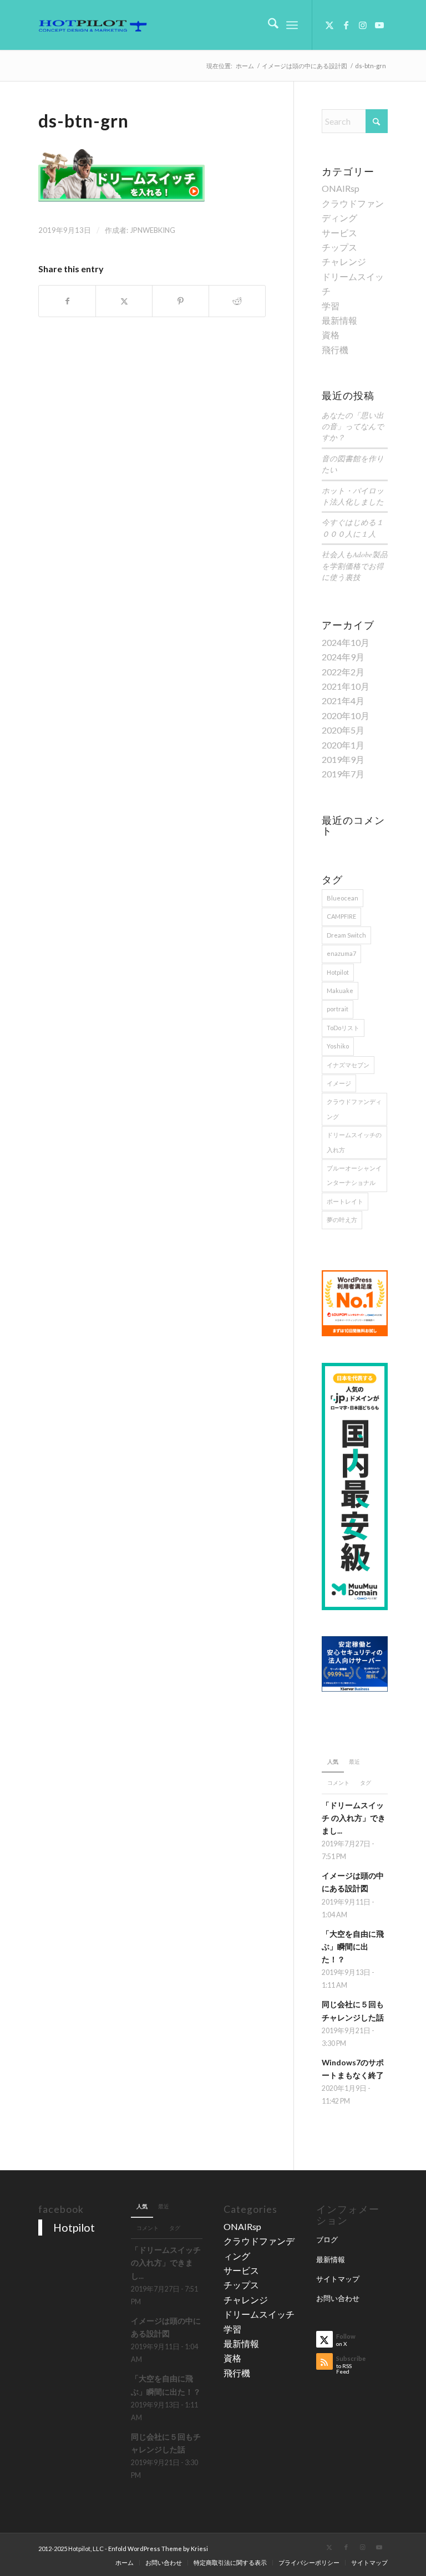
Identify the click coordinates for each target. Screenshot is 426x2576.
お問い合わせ (338, 2298)
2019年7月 (343, 774)
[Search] (268, 25)
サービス (339, 233)
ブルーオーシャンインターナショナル (354, 1175)
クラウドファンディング (354, 1109)
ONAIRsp (341, 188)
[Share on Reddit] (237, 301)
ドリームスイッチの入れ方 (354, 1142)
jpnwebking (153, 230)
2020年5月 (343, 730)
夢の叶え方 (342, 1220)
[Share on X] (124, 301)
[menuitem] (268, 25)
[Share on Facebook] (67, 301)
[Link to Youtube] (379, 25)
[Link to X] (329, 25)
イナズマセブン (348, 1065)
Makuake (340, 991)
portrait (338, 1009)
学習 (331, 306)
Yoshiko (338, 1046)
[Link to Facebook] (346, 25)
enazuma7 (341, 953)
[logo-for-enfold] (93, 25)
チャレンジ (344, 261)
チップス (339, 247)
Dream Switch (346, 935)
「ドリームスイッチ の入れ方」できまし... (354, 1818)
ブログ (327, 2239)
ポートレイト (345, 1201)
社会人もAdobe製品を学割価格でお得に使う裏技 (355, 566)
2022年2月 (343, 672)
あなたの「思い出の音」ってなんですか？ (353, 426)
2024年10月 (346, 642)
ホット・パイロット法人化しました (353, 496)
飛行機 (335, 350)
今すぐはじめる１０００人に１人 (353, 528)
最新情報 (339, 320)
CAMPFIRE (341, 916)
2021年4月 (343, 701)
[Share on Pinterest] (181, 301)
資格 (331, 335)
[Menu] (292, 25)
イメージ (339, 1083)
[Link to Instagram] (363, 25)
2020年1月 (343, 745)
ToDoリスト (343, 1028)
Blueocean (343, 898)
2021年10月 (346, 686)
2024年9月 (343, 657)
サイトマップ (338, 2279)
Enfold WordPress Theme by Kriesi (158, 2549)
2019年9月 (343, 759)
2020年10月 (346, 716)
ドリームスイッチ (259, 2314)
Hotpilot (338, 972)
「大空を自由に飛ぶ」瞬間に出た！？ (353, 1947)
